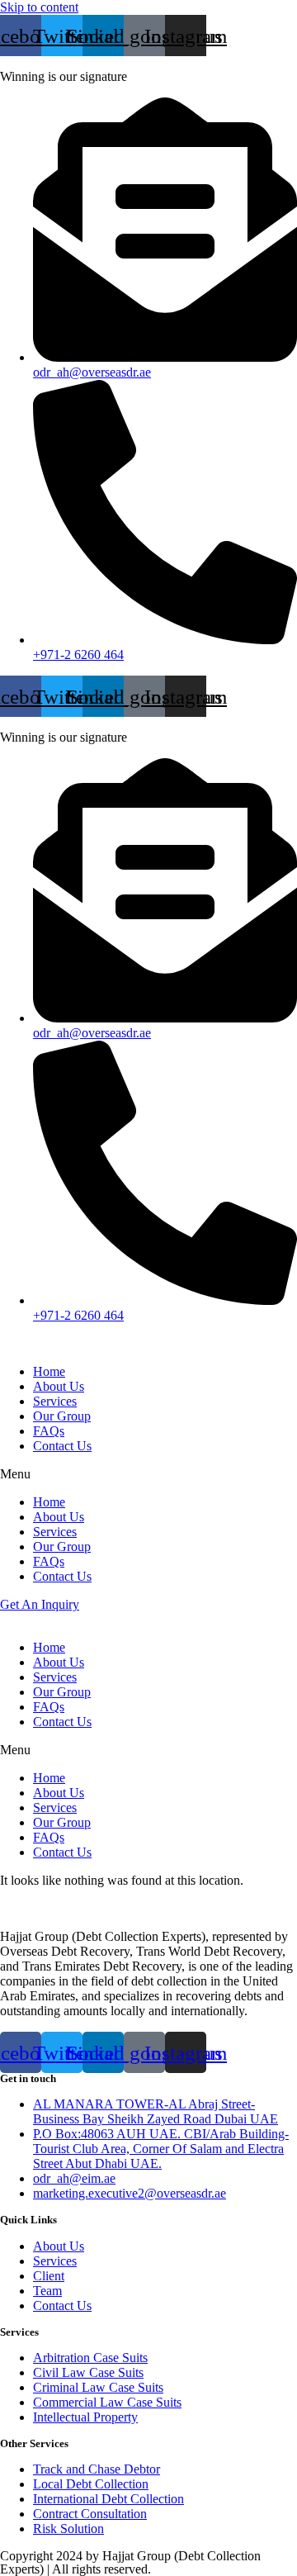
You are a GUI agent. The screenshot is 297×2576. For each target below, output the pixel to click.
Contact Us (62, 1446)
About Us (59, 1386)
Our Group (62, 1416)
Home (49, 1371)
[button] (148, 1474)
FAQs (49, 1431)
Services (55, 1401)
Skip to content (39, 7)
